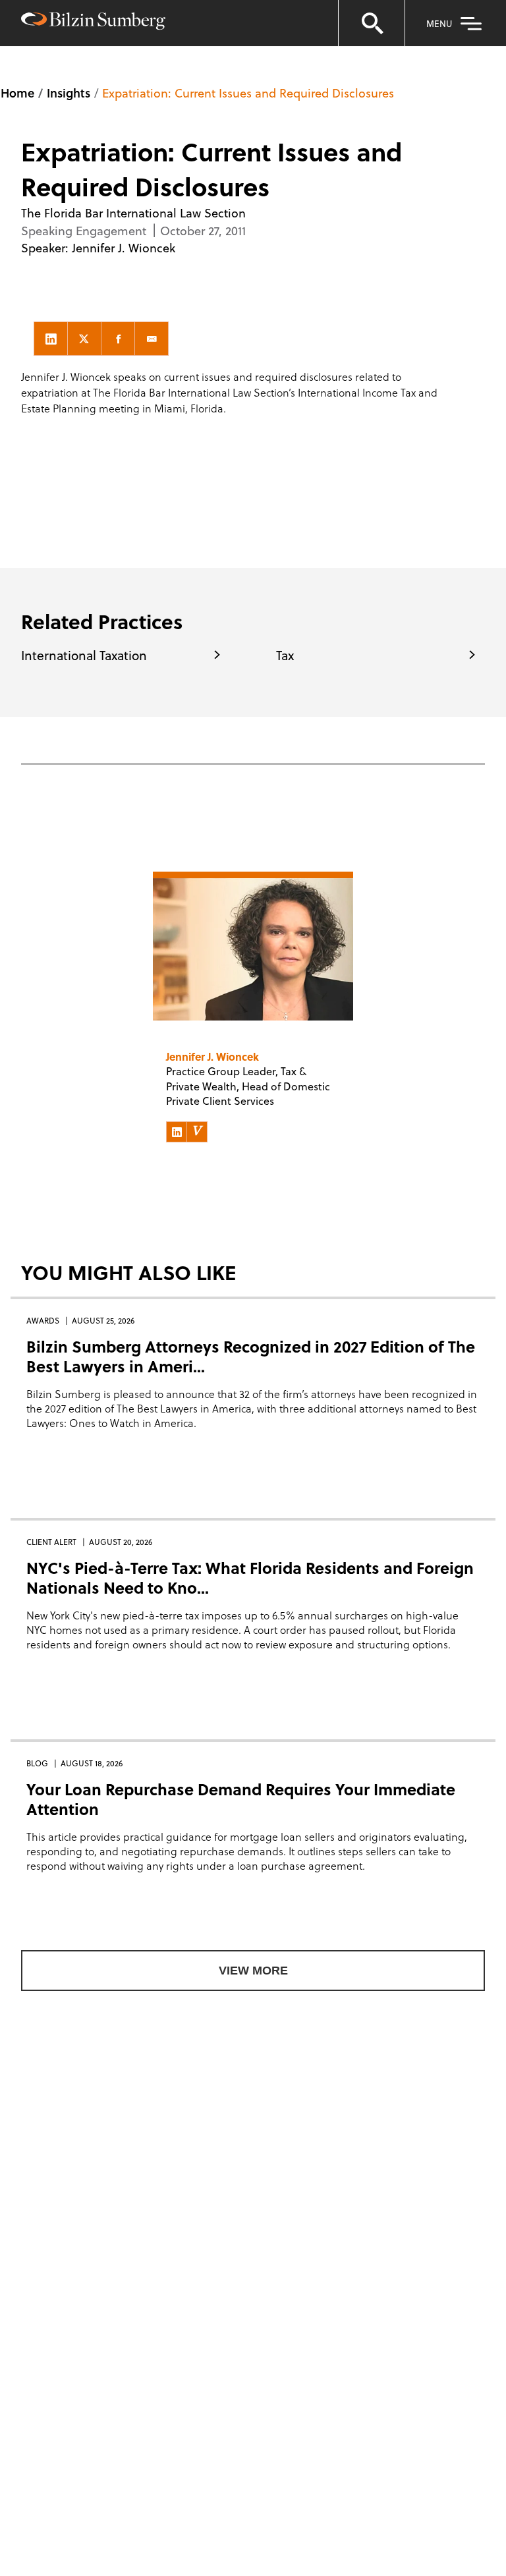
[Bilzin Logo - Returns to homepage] (93, 23)
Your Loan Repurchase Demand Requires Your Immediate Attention (241, 1799)
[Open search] (372, 23)
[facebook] (118, 339)
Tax (285, 655)
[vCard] (197, 1132)
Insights (69, 93)
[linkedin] (51, 339)
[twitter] (84, 339)
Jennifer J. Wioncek (124, 247)
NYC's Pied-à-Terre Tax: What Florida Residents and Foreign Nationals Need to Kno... (250, 1578)
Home (17, 93)
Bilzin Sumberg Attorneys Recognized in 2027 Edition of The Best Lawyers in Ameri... (251, 1356)
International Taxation (84, 655)
